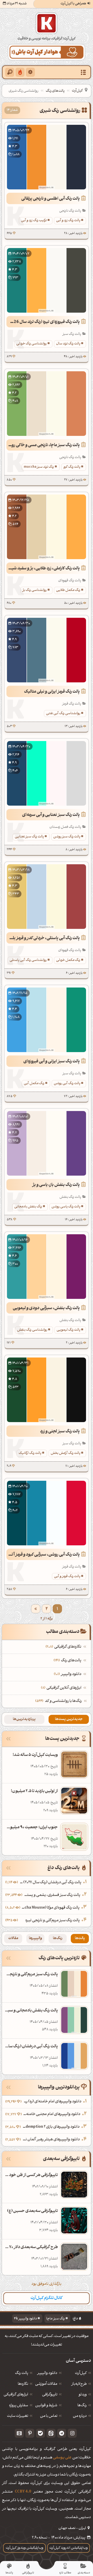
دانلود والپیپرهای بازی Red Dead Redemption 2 (51, 2127)
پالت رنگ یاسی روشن (66, 1207)
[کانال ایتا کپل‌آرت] (51, 2433)
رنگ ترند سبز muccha (39, 467)
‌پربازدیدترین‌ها (24, 1719)
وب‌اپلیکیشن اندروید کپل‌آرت (69, 2548)
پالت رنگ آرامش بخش (65, 1453)
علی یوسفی (62, 2458)
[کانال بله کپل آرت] (40, 2433)
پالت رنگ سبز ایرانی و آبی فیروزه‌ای (52, 1062)
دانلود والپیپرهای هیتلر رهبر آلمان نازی (51, 2140)
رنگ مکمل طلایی (68, 590)
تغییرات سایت (18, 2416)
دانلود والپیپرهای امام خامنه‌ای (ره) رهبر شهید (52, 2102)
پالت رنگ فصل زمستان (65, 827)
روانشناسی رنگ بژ (35, 590)
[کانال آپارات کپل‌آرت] (19, 2433)
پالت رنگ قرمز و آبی (67, 1576)
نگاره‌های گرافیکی (64, 1647)
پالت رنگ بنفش (70, 1197)
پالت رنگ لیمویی (68, 1330)
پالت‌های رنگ (55, 91)
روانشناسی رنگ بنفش (32, 1330)
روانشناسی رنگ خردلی (32, 344)
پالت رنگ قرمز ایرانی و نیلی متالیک (52, 692)
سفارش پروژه (19, 2406)
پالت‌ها (80, 1938)
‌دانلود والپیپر (68, 1674)
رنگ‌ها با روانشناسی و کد (63, 1701)
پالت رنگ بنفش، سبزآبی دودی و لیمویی (46, 1308)
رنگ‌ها (58, 1938)
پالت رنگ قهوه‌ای (70, 581)
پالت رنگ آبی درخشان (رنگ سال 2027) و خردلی (50, 1883)
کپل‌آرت (77, 91)
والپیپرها (36, 1938)
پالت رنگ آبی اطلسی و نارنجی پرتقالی (51, 199)
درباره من (80, 2416)
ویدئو (83, 2395)
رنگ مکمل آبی (34, 1083)
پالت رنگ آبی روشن (67, 1083)
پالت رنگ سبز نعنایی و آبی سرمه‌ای (51, 815)
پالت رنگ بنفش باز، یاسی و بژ (56, 1185)
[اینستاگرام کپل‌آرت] (72, 2433)
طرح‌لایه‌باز (79, 2384)
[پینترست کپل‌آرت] (30, 2433)
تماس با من (49, 2416)
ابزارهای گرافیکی (16, 2395)
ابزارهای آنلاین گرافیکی (62, 1688)
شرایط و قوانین (46, 2406)
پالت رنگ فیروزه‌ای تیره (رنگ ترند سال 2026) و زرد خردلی (43, 322)
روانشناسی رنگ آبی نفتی (63, 714)
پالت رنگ (22, 2373)
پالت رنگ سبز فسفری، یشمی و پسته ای (52, 1895)
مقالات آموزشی (46, 2384)
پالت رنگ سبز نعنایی (29, 837)
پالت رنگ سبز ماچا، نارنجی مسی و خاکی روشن (43, 445)
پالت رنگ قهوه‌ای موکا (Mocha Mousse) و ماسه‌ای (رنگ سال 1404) (51, 1908)
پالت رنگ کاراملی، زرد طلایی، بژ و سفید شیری (43, 569)
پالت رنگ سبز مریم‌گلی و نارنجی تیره (53, 1921)
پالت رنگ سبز (72, 334)
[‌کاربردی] (20, 72)
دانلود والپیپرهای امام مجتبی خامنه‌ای (52, 2114)
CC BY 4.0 (23, 2492)
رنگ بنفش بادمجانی (28, 1207)
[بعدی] (36, 1609)
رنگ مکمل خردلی (68, 960)
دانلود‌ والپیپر (47, 2373)
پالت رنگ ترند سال (68, 344)
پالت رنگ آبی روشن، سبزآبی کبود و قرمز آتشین (43, 1555)
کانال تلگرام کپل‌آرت (47, 2298)
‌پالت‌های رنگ (68, 1661)
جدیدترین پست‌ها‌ (69, 1719)
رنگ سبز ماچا (56, 2319)
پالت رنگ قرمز (72, 704)
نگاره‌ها (23, 2384)
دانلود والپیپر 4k (25, 2319)
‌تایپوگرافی (50, 2395)
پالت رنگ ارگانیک (30, 1453)
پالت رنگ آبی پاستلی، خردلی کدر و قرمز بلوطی (43, 938)
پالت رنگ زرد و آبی (68, 221)
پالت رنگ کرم (72, 467)
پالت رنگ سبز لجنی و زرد (60, 1432)
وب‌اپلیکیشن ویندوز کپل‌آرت (25, 2548)
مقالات (13, 1938)
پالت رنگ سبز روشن (67, 837)
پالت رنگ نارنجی (70, 211)
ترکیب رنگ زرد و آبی (34, 221)
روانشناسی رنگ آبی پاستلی (28, 960)
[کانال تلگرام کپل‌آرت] (62, 2433)
